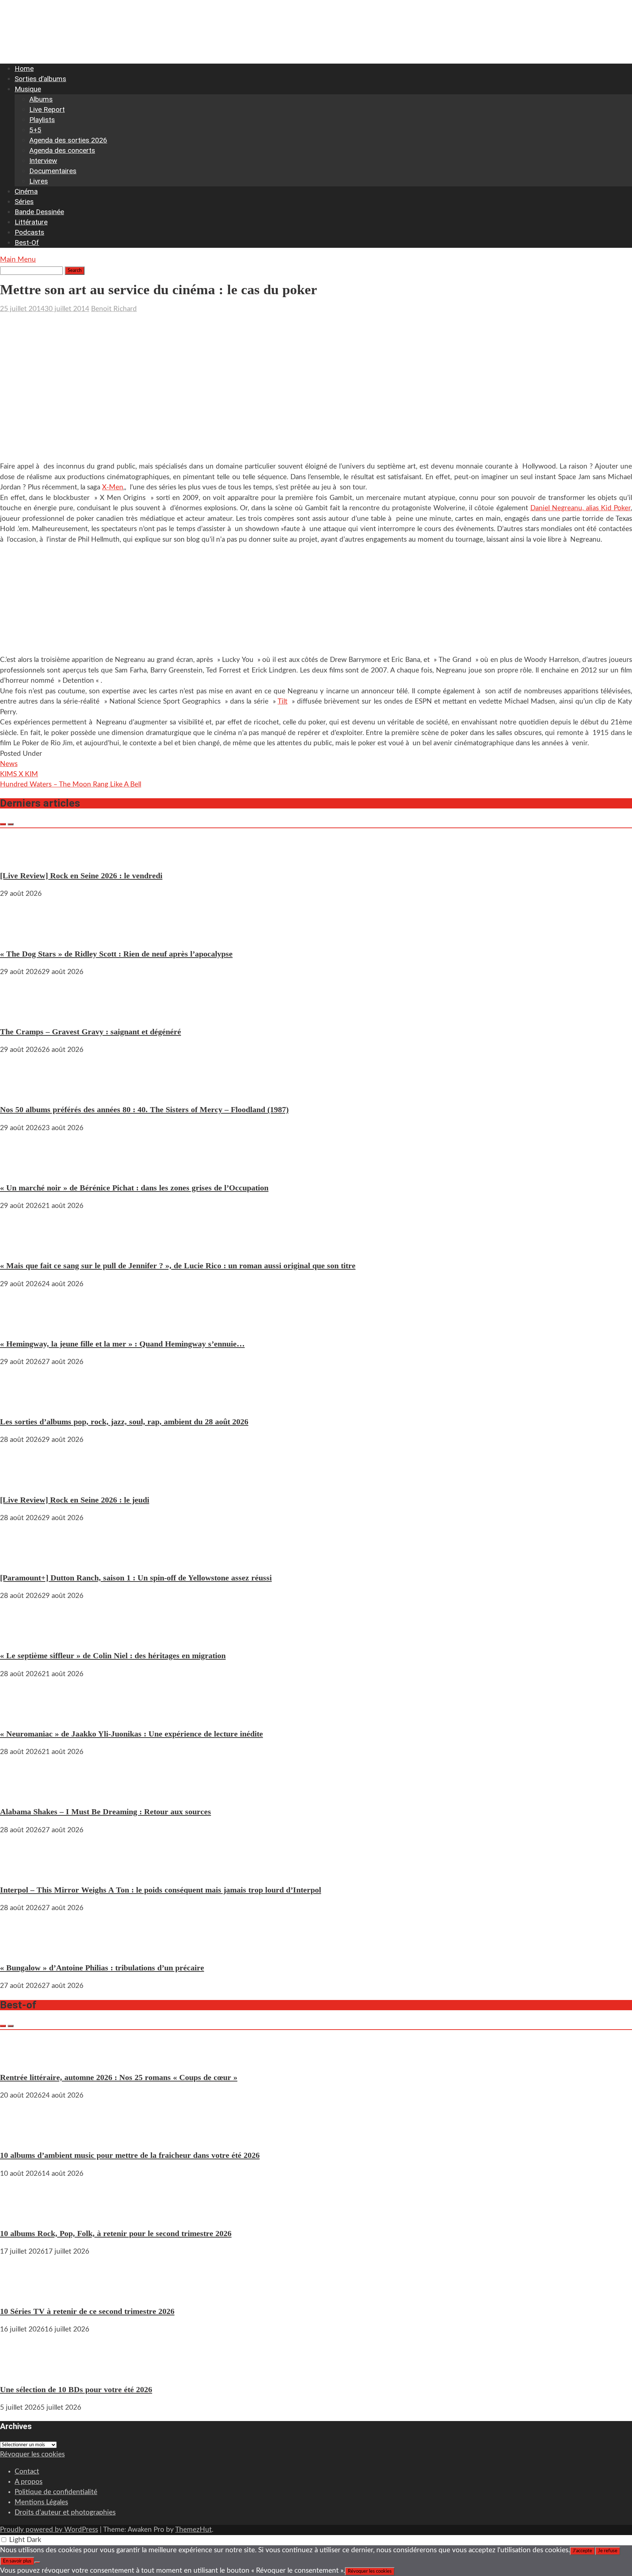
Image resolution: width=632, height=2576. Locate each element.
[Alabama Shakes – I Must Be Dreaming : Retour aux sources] (22, 1793)
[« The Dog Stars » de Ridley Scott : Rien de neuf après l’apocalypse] (22, 935)
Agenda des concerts (62, 150)
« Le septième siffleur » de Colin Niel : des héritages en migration (113, 1656)
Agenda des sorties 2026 (68, 140)
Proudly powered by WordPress (49, 2530)
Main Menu (18, 260)
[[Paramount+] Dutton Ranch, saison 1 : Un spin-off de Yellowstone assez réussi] (22, 1559)
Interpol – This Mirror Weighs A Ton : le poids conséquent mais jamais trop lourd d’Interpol (161, 1890)
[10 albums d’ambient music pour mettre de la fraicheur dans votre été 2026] (22, 2137)
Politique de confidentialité (56, 2492)
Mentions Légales (41, 2502)
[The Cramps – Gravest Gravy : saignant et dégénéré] (22, 1013)
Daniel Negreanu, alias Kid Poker (580, 508)
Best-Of (27, 243)
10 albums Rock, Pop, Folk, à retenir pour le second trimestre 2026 (116, 2233)
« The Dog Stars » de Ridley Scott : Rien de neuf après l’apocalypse (116, 954)
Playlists (42, 120)
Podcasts (29, 232)
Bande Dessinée (39, 212)
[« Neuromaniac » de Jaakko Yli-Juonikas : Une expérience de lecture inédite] (22, 1715)
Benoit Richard (114, 309)
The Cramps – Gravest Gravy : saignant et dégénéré (91, 1032)
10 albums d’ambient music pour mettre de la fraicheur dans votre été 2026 (130, 2155)
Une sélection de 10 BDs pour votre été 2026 (76, 2389)
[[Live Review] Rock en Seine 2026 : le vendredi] (22, 857)
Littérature (31, 222)
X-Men (113, 487)
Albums (41, 99)
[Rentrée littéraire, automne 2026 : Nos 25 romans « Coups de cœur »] (22, 2059)
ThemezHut (193, 2530)
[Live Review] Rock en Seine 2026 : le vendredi (81, 876)
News (9, 764)
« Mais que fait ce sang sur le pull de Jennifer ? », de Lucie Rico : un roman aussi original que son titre (178, 1266)
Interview (43, 161)
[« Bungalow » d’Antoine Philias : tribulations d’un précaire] (22, 1949)
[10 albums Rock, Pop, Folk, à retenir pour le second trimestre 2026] (22, 2215)
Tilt (283, 702)
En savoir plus (17, 2561)
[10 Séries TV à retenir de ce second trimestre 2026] (22, 2293)
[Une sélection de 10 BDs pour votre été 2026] (22, 2371)
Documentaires (53, 171)
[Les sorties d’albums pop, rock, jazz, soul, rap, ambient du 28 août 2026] (22, 1403)
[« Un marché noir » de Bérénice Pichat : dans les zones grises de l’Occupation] (22, 1169)
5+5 (35, 130)
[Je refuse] (37, 2562)
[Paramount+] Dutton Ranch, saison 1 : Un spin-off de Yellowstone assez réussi (136, 1578)
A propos (29, 2482)
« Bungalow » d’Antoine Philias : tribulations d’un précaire (102, 1968)
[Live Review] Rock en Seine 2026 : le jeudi (75, 1500)
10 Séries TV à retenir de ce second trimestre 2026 (87, 2311)
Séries (24, 202)
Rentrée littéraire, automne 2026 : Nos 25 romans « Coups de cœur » (119, 2077)
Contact (27, 2472)
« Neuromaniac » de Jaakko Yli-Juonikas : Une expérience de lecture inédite (131, 1734)
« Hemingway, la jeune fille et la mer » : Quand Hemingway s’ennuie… (122, 1344)
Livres (39, 181)
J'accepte (582, 2551)
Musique (28, 89)
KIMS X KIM (19, 774)
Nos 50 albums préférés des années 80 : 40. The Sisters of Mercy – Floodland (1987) (144, 1109)
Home (24, 69)
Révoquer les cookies (32, 2454)
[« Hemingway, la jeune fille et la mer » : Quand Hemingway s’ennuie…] (22, 1325)
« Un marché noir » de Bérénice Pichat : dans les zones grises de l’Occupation (134, 1188)
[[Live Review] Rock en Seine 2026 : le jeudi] (22, 1481)
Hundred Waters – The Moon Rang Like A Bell (71, 785)
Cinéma (26, 191)
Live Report (47, 109)
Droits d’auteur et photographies (65, 2513)
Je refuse (608, 2551)
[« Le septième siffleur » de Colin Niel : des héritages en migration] (22, 1637)
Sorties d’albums (40, 79)
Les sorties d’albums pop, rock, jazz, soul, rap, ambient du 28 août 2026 (124, 1422)
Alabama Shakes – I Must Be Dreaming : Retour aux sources (106, 1812)
